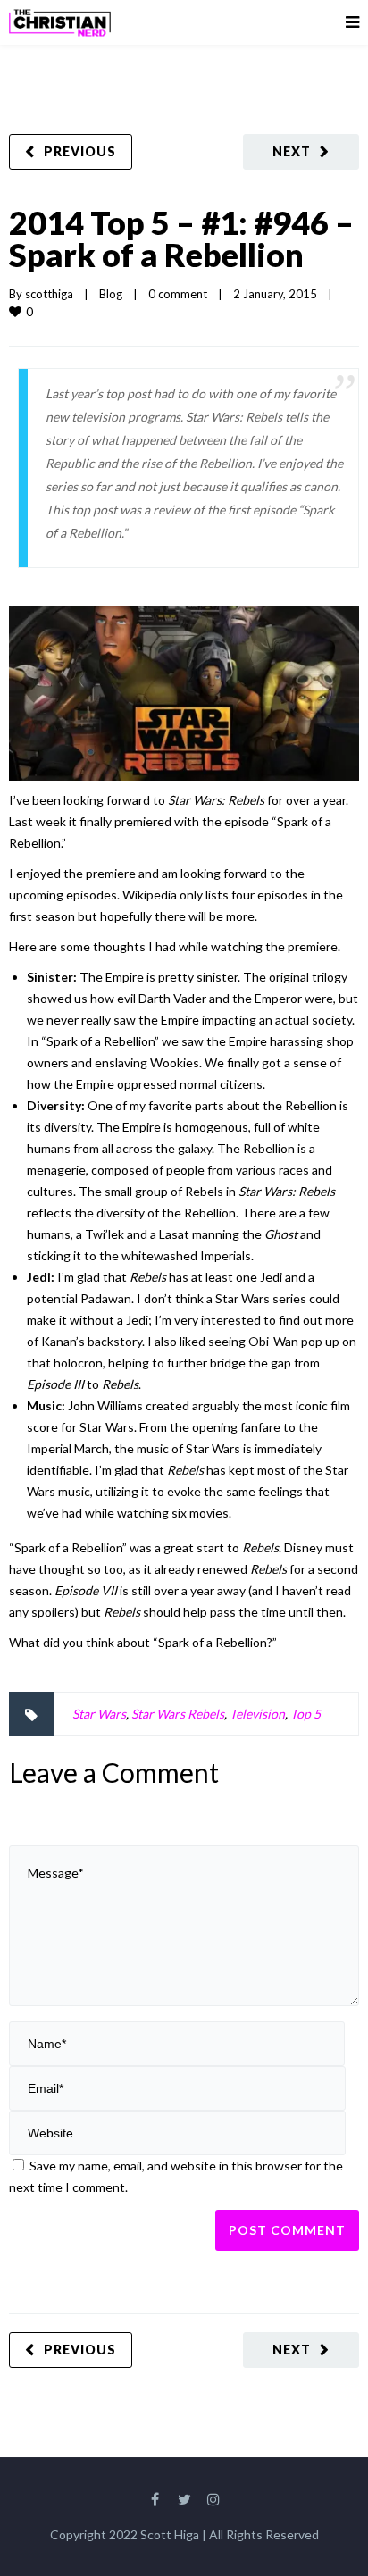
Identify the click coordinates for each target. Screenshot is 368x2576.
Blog (111, 294)
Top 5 (305, 1714)
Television (257, 1714)
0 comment (178, 294)
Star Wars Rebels (178, 1714)
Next (292, 151)
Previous (80, 151)
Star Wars (99, 1714)
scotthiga (49, 294)
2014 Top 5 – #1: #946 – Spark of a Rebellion (181, 238)
